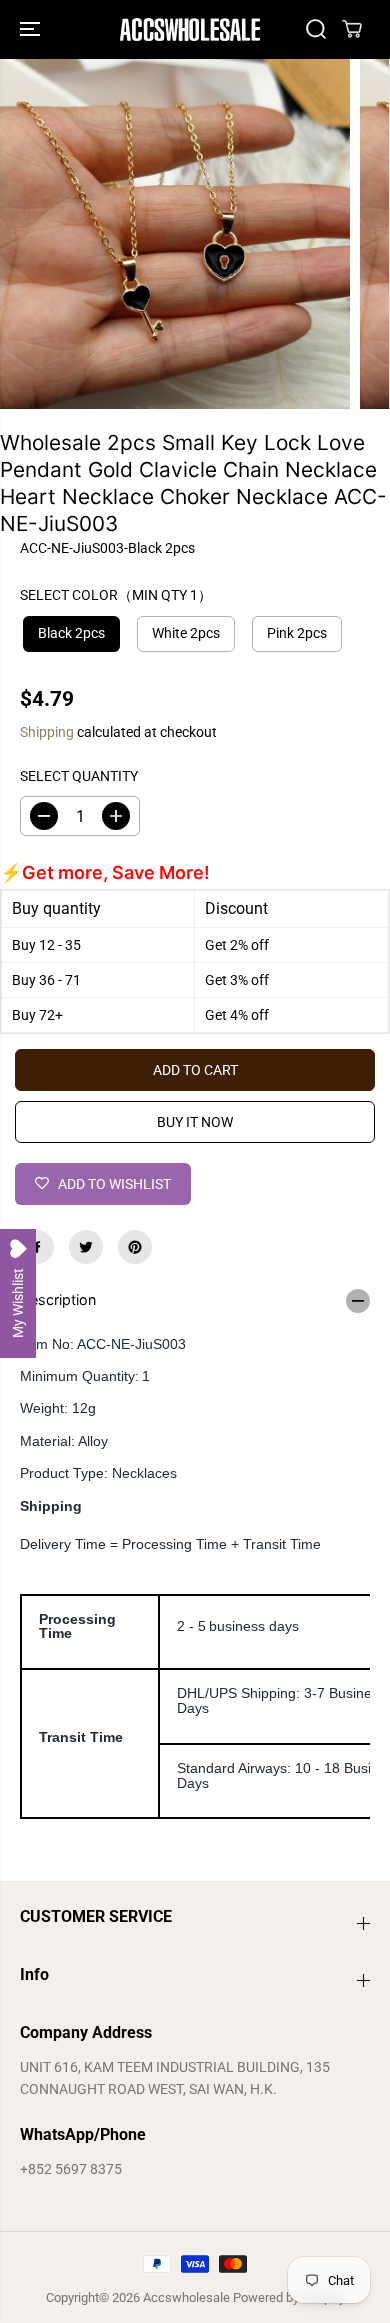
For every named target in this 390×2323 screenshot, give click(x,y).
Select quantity (79, 776)
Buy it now (195, 1122)
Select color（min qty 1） (116, 595)
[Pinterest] (135, 1247)
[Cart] (352, 29)
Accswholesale (186, 2297)
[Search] (316, 29)
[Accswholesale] (190, 29)
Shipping (47, 732)
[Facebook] (37, 1247)
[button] (32, 29)
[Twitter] (86, 1247)
